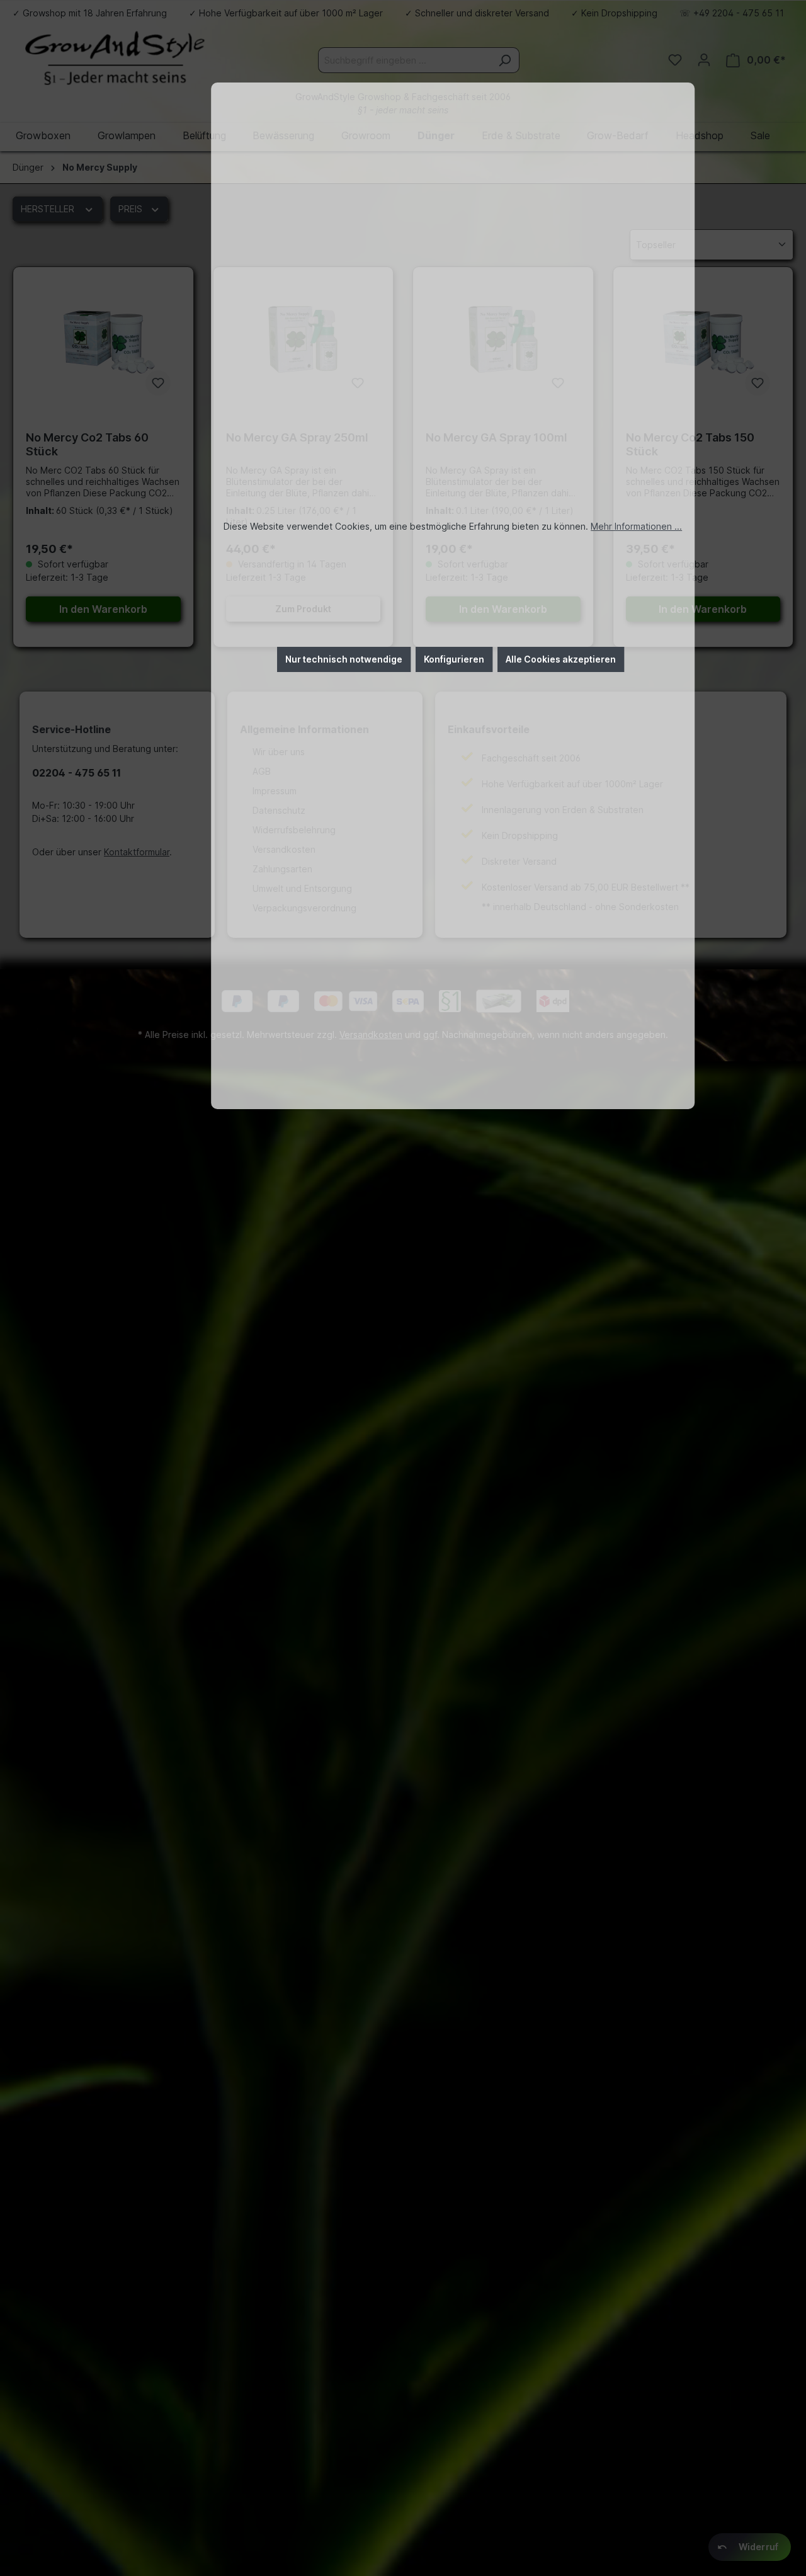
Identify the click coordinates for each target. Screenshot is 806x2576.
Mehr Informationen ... (636, 526)
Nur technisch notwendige (344, 659)
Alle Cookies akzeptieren (561, 659)
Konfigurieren (454, 659)
